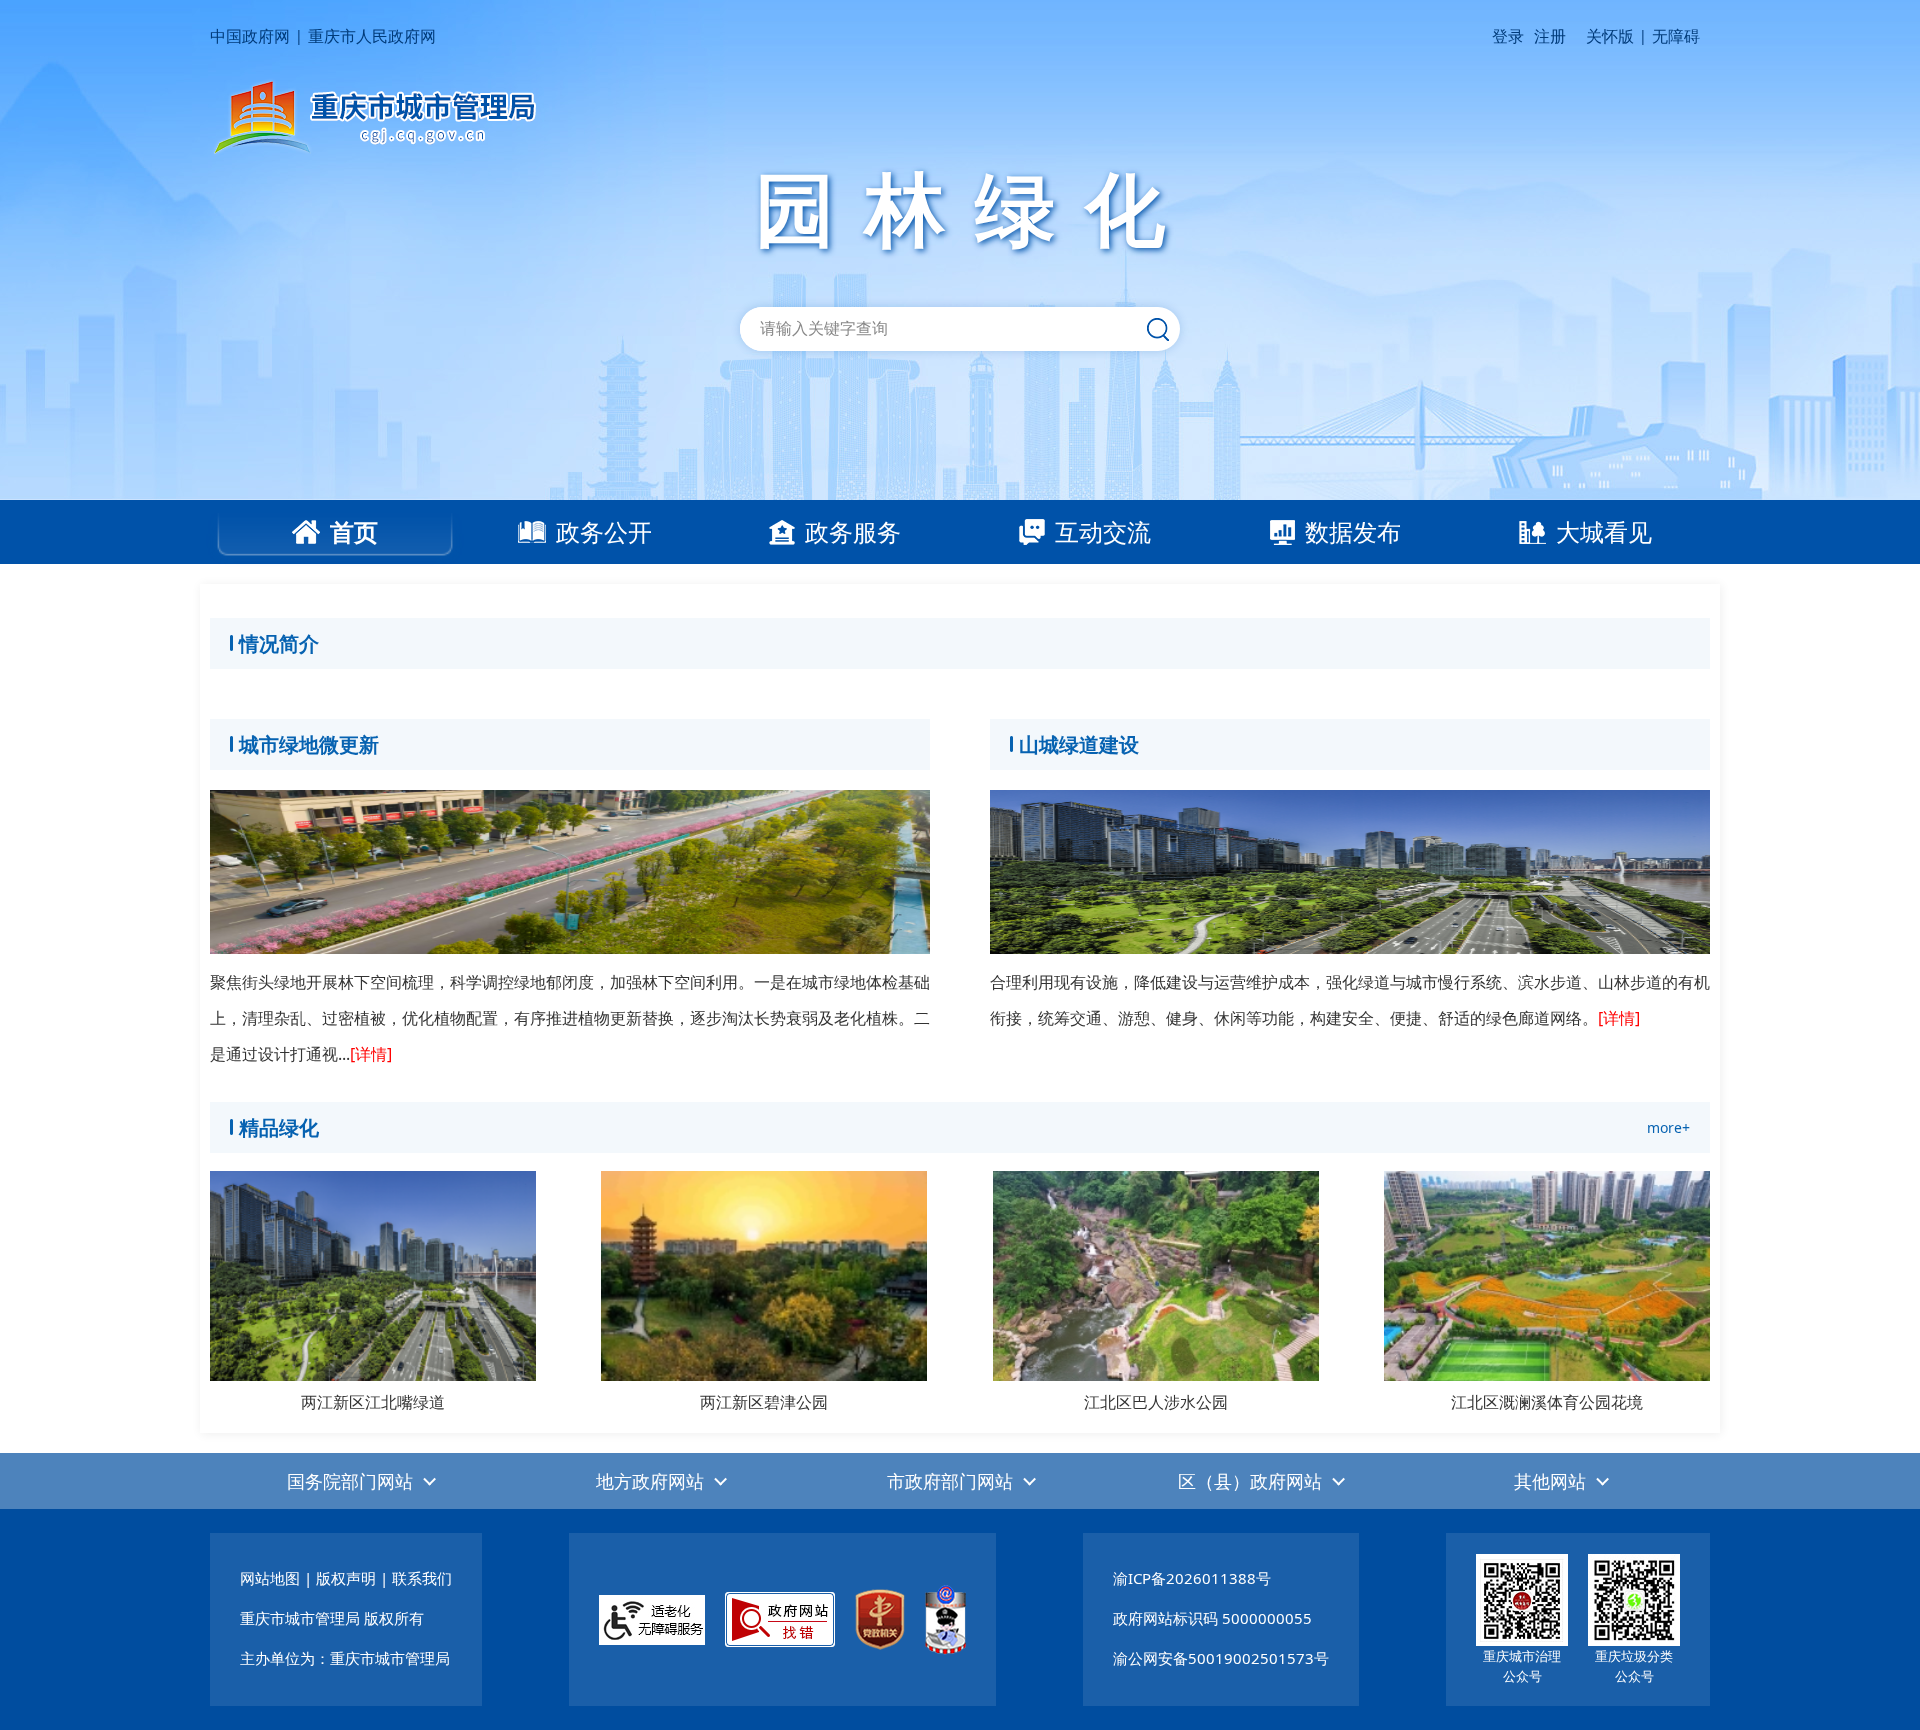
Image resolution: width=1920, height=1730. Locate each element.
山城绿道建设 (1079, 744)
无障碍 (1676, 36)
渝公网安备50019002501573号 (1221, 1658)
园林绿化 (975, 207)
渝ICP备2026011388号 (1192, 1578)
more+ (1668, 1127)
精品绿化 (279, 1127)
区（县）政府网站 (1250, 1481)
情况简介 (279, 643)
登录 (1508, 36)
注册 (1550, 36)
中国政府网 (250, 36)
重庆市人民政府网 (372, 36)
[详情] (371, 1054)
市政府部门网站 (950, 1481)
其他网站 (1550, 1481)
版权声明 (346, 1578)
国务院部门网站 (350, 1481)
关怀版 (1610, 36)
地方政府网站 (650, 1481)
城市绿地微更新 (309, 744)
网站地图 (270, 1578)
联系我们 (422, 1578)
